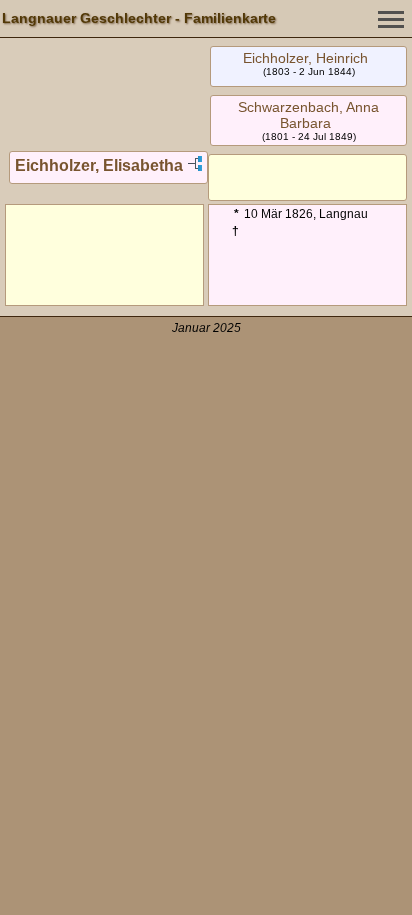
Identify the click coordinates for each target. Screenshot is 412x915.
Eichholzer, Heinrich (305, 58)
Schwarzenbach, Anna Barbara (308, 115)
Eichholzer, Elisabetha (99, 165)
